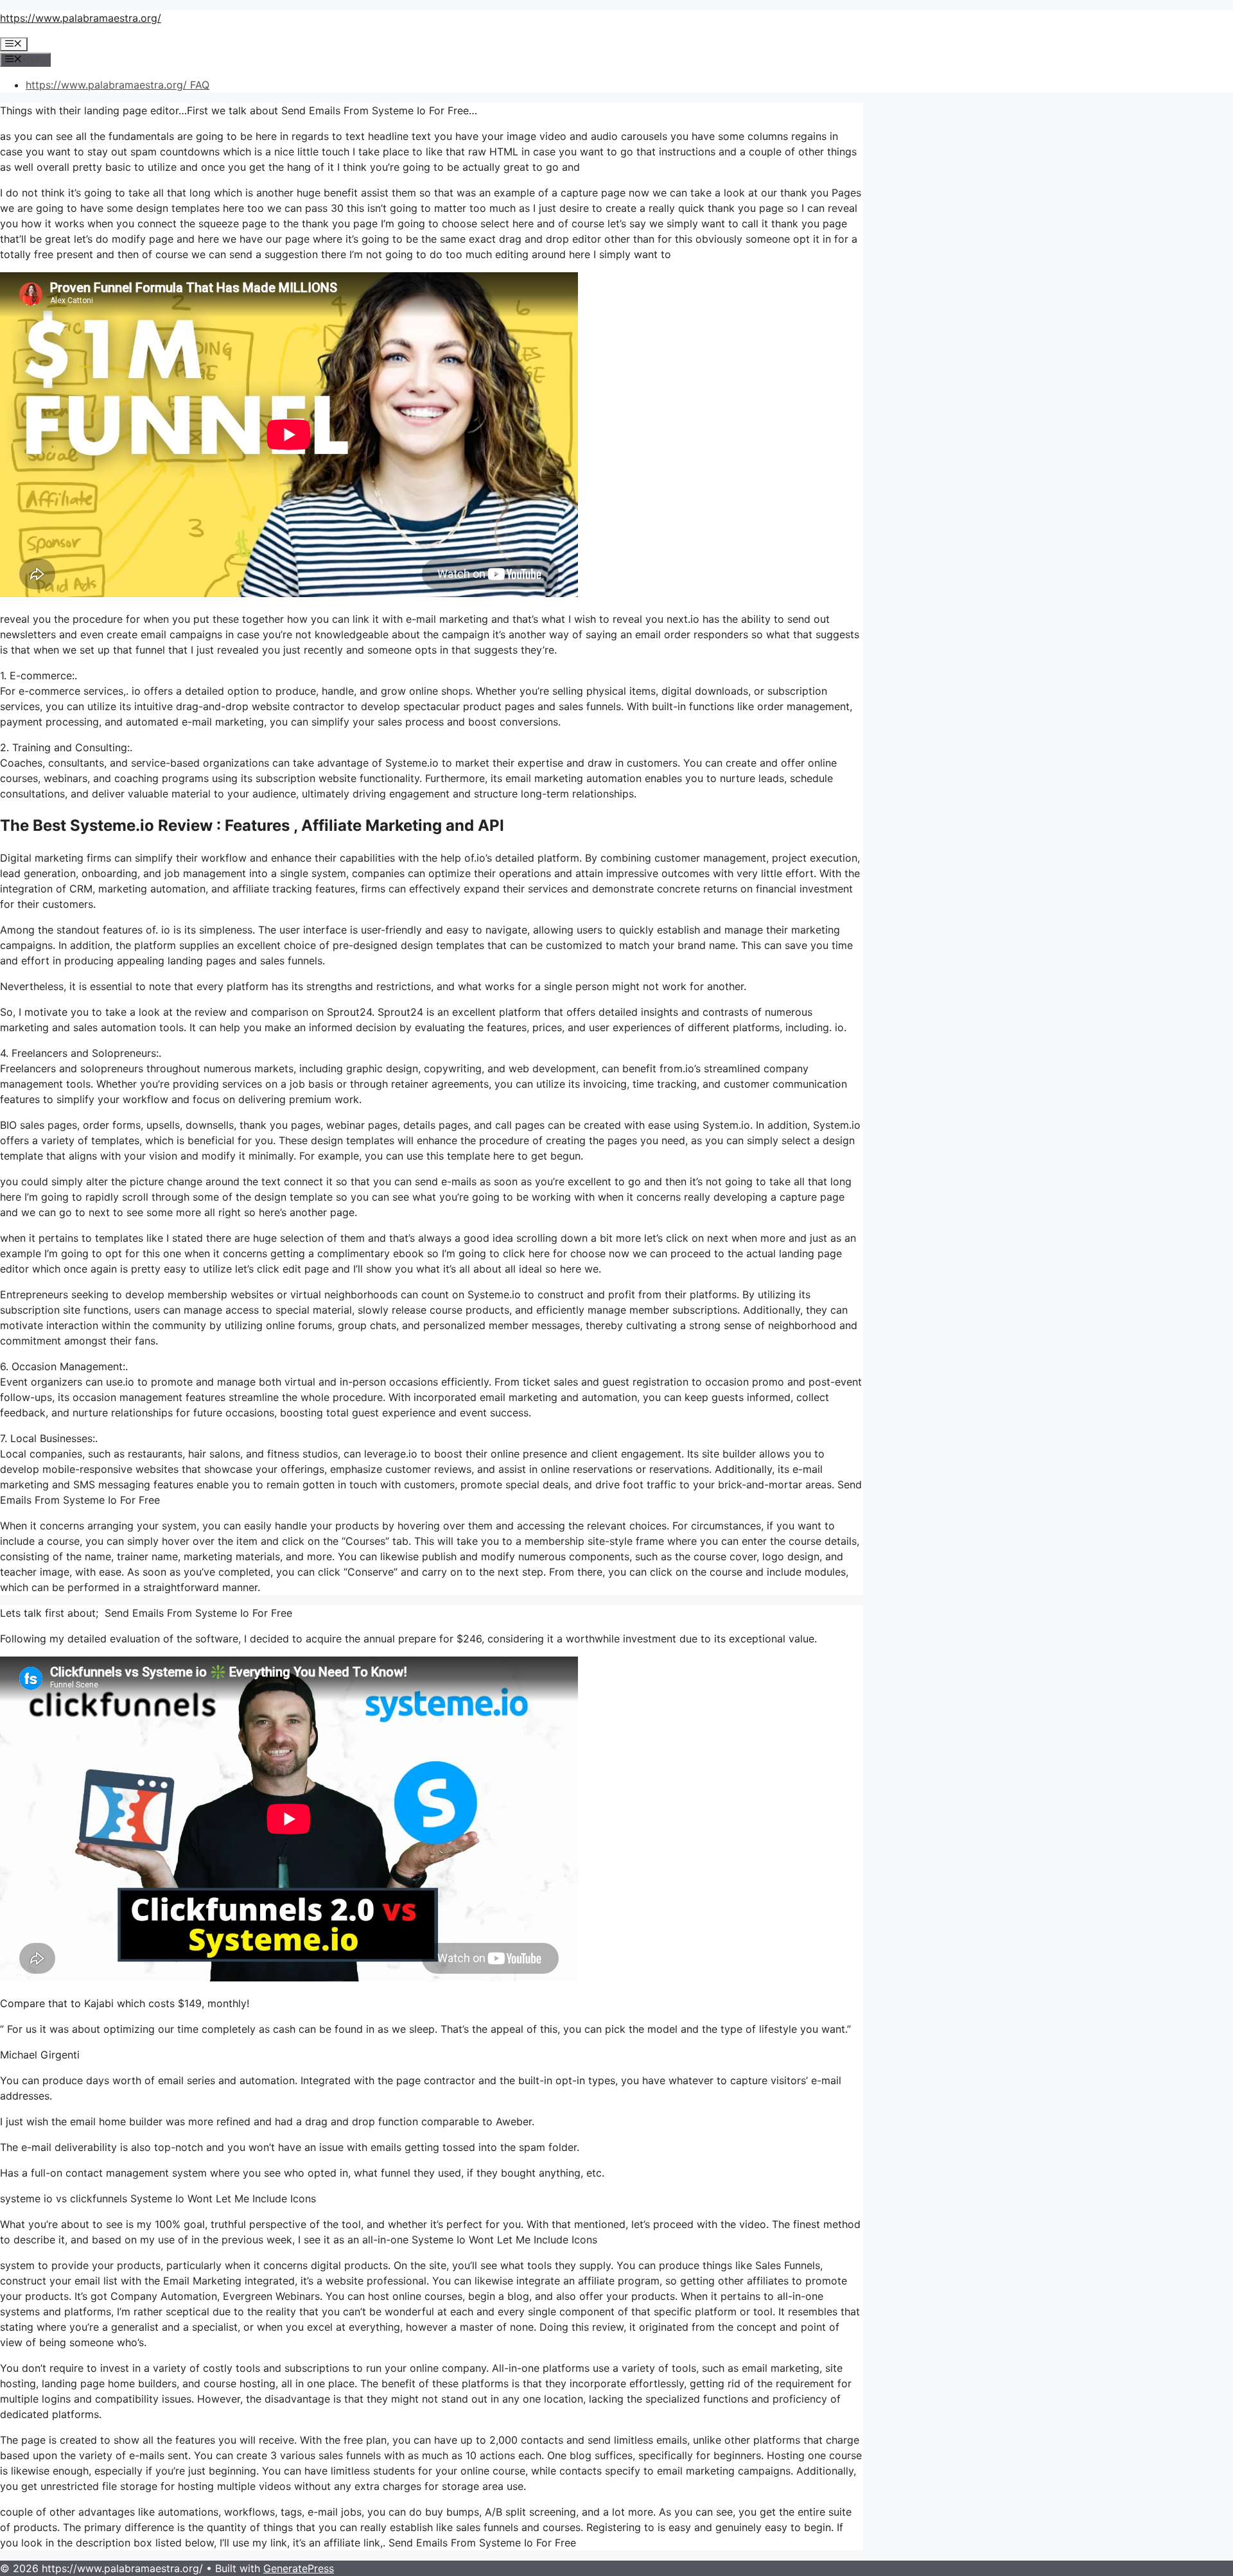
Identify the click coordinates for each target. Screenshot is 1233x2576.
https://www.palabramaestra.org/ (81, 18)
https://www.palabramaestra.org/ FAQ (118, 85)
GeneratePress (299, 2568)
